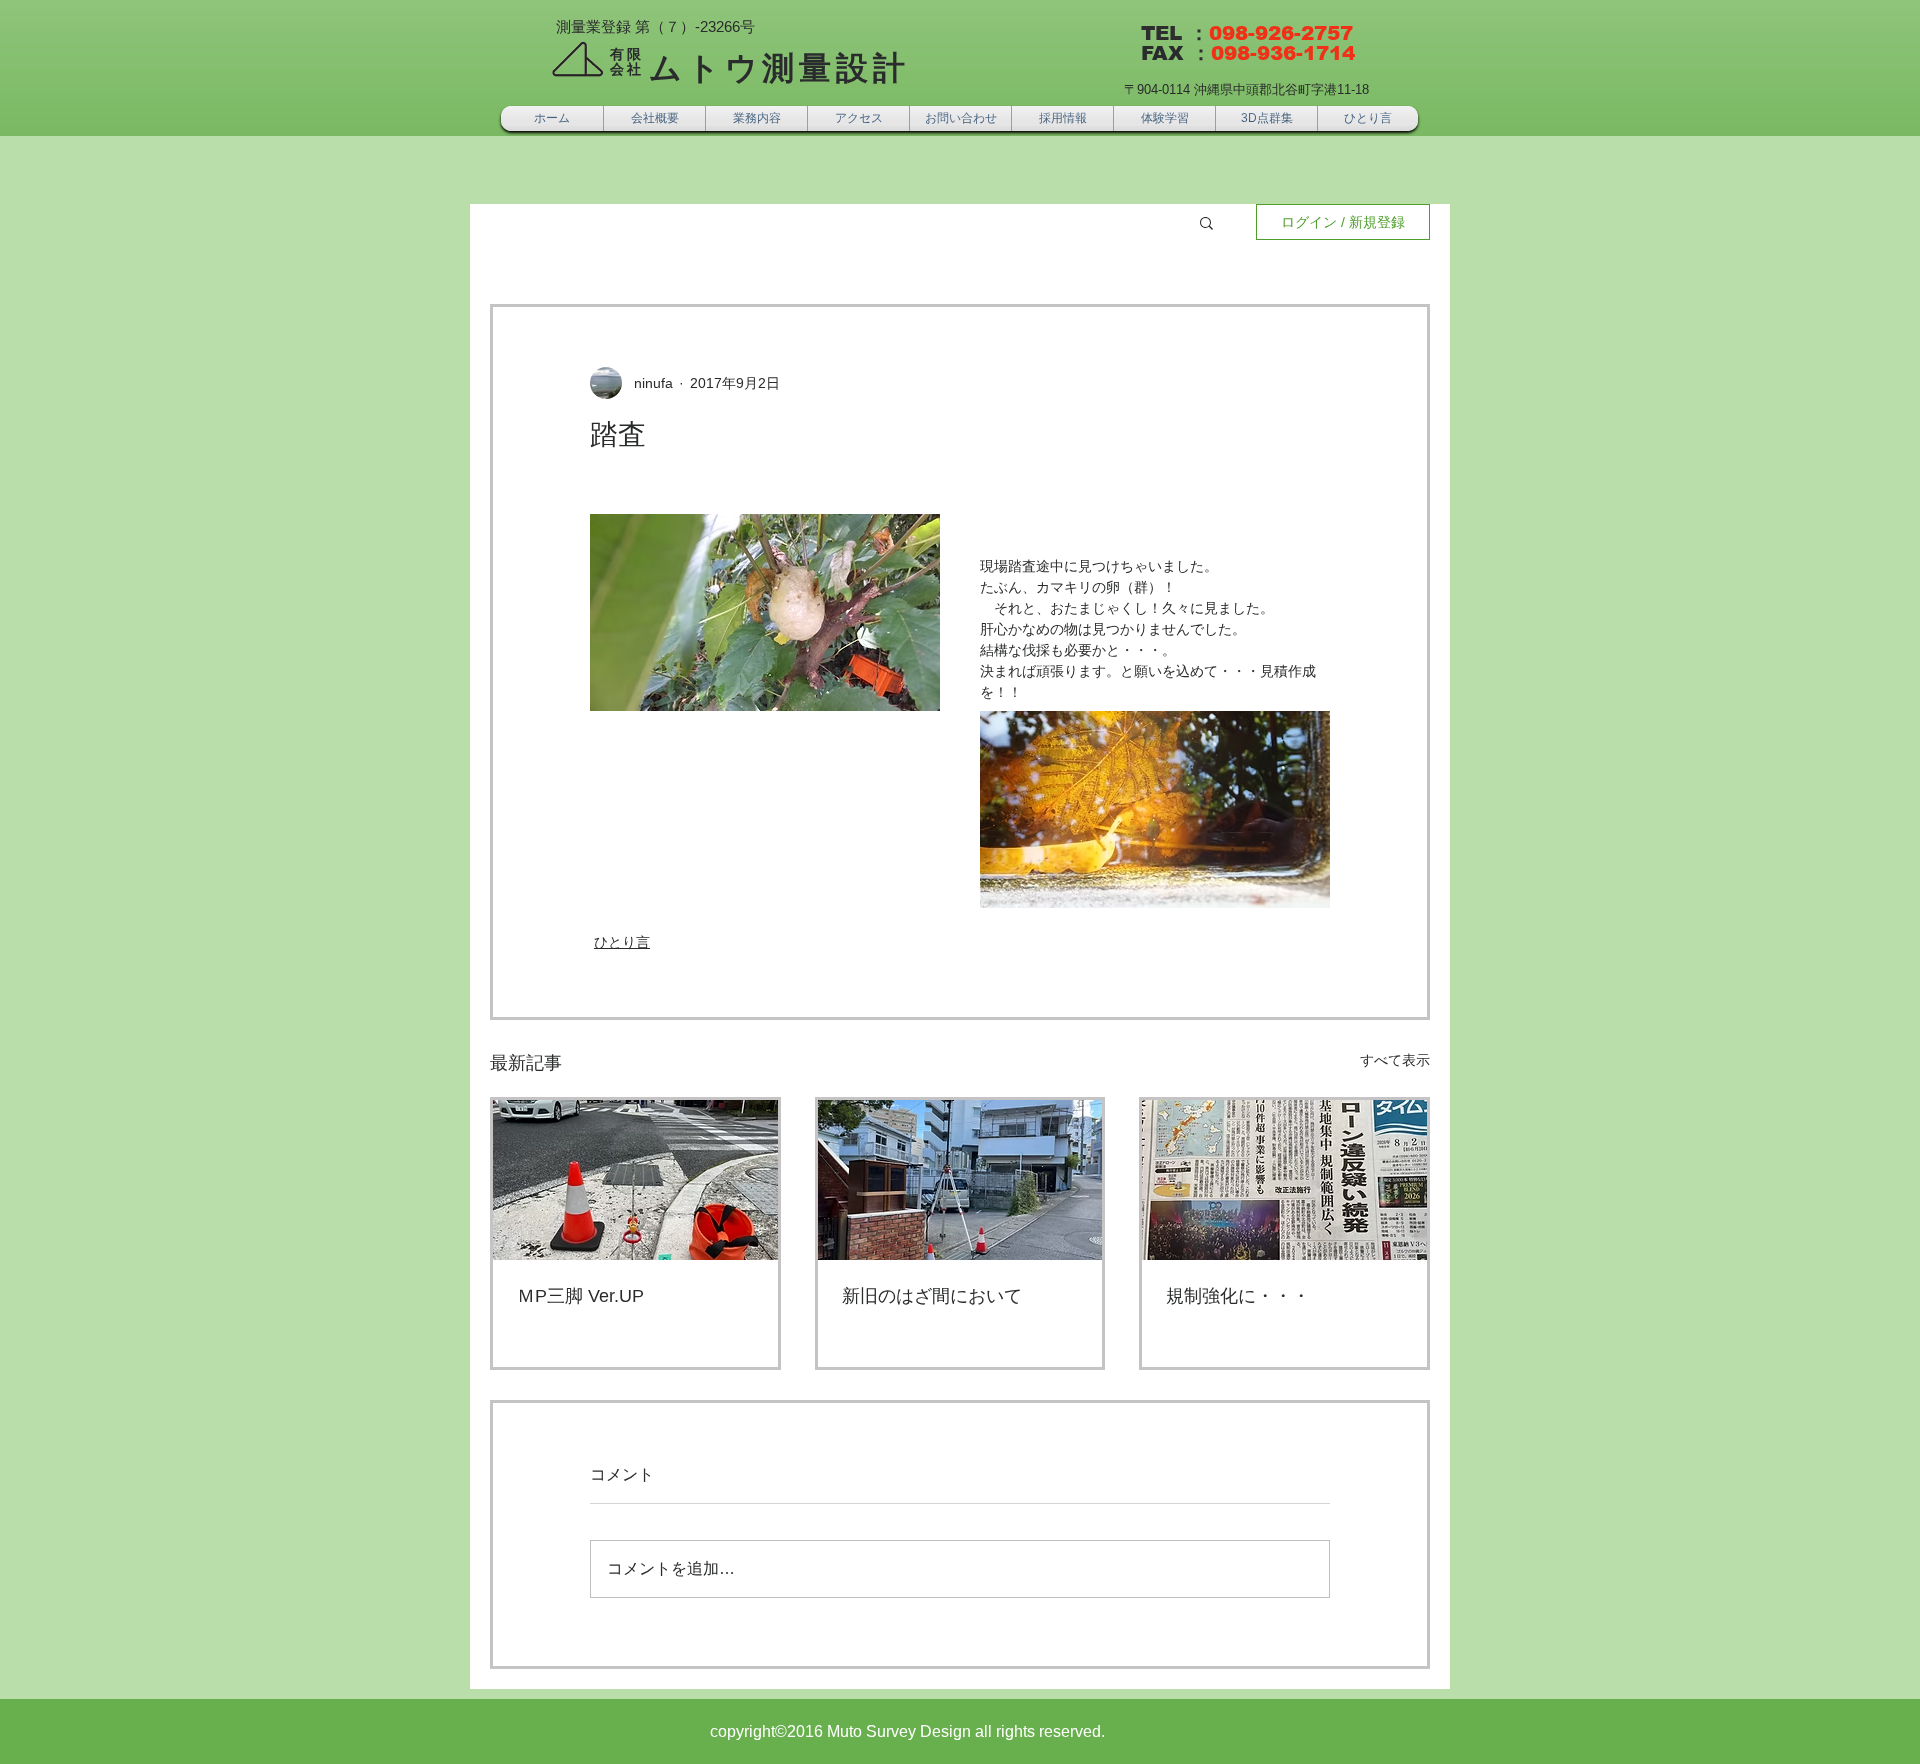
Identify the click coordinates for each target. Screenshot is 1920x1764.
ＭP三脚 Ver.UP (580, 1296)
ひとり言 (622, 942)
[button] (1206, 222)
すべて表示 (1395, 1060)
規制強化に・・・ (1238, 1296)
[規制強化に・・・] (1284, 1180)
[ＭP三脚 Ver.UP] (635, 1180)
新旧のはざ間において (932, 1296)
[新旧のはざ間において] (960, 1180)
